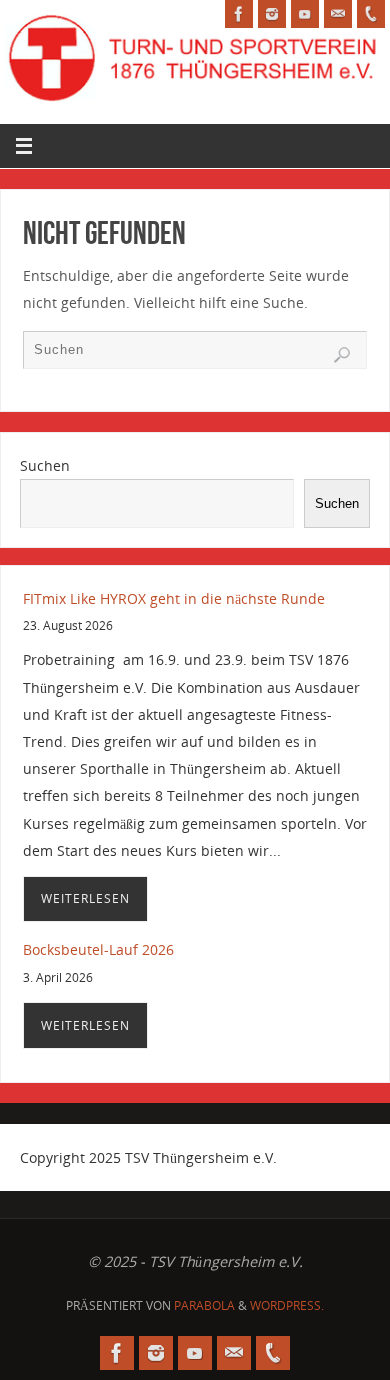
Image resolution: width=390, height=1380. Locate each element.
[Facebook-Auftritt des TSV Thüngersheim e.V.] (239, 14)
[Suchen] (342, 355)
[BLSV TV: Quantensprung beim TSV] (305, 14)
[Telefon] (371, 14)
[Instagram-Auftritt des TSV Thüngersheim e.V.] (272, 14)
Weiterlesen (85, 898)
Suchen (45, 465)
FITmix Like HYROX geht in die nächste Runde (174, 598)
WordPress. (287, 1305)
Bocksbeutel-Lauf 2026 (98, 949)
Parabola (204, 1305)
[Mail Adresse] (338, 14)
